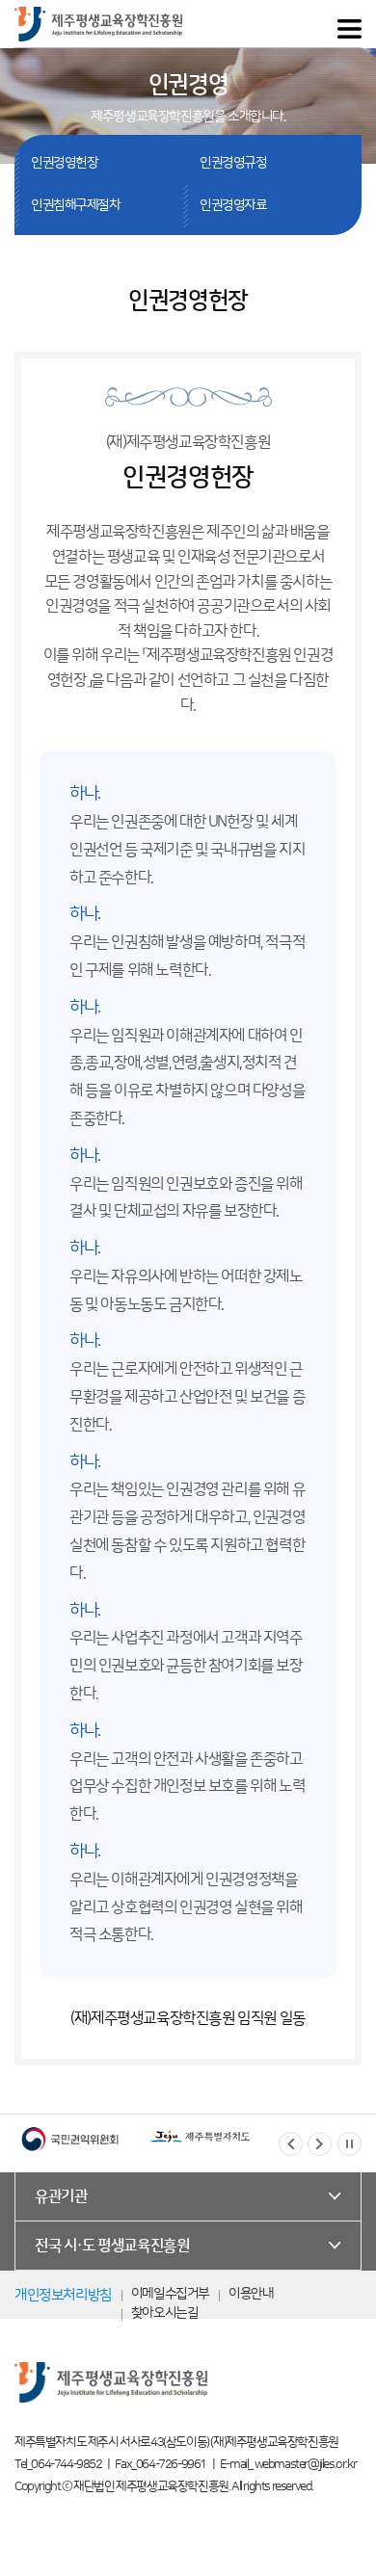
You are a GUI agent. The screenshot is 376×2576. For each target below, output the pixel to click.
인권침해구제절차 (75, 205)
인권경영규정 (233, 163)
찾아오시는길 (165, 2313)
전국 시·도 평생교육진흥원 (112, 2246)
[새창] (70, 2139)
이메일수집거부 (170, 2294)
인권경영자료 (233, 205)
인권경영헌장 (64, 163)
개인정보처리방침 (63, 2295)
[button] (291, 2144)
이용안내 (251, 2294)
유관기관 (61, 2196)
